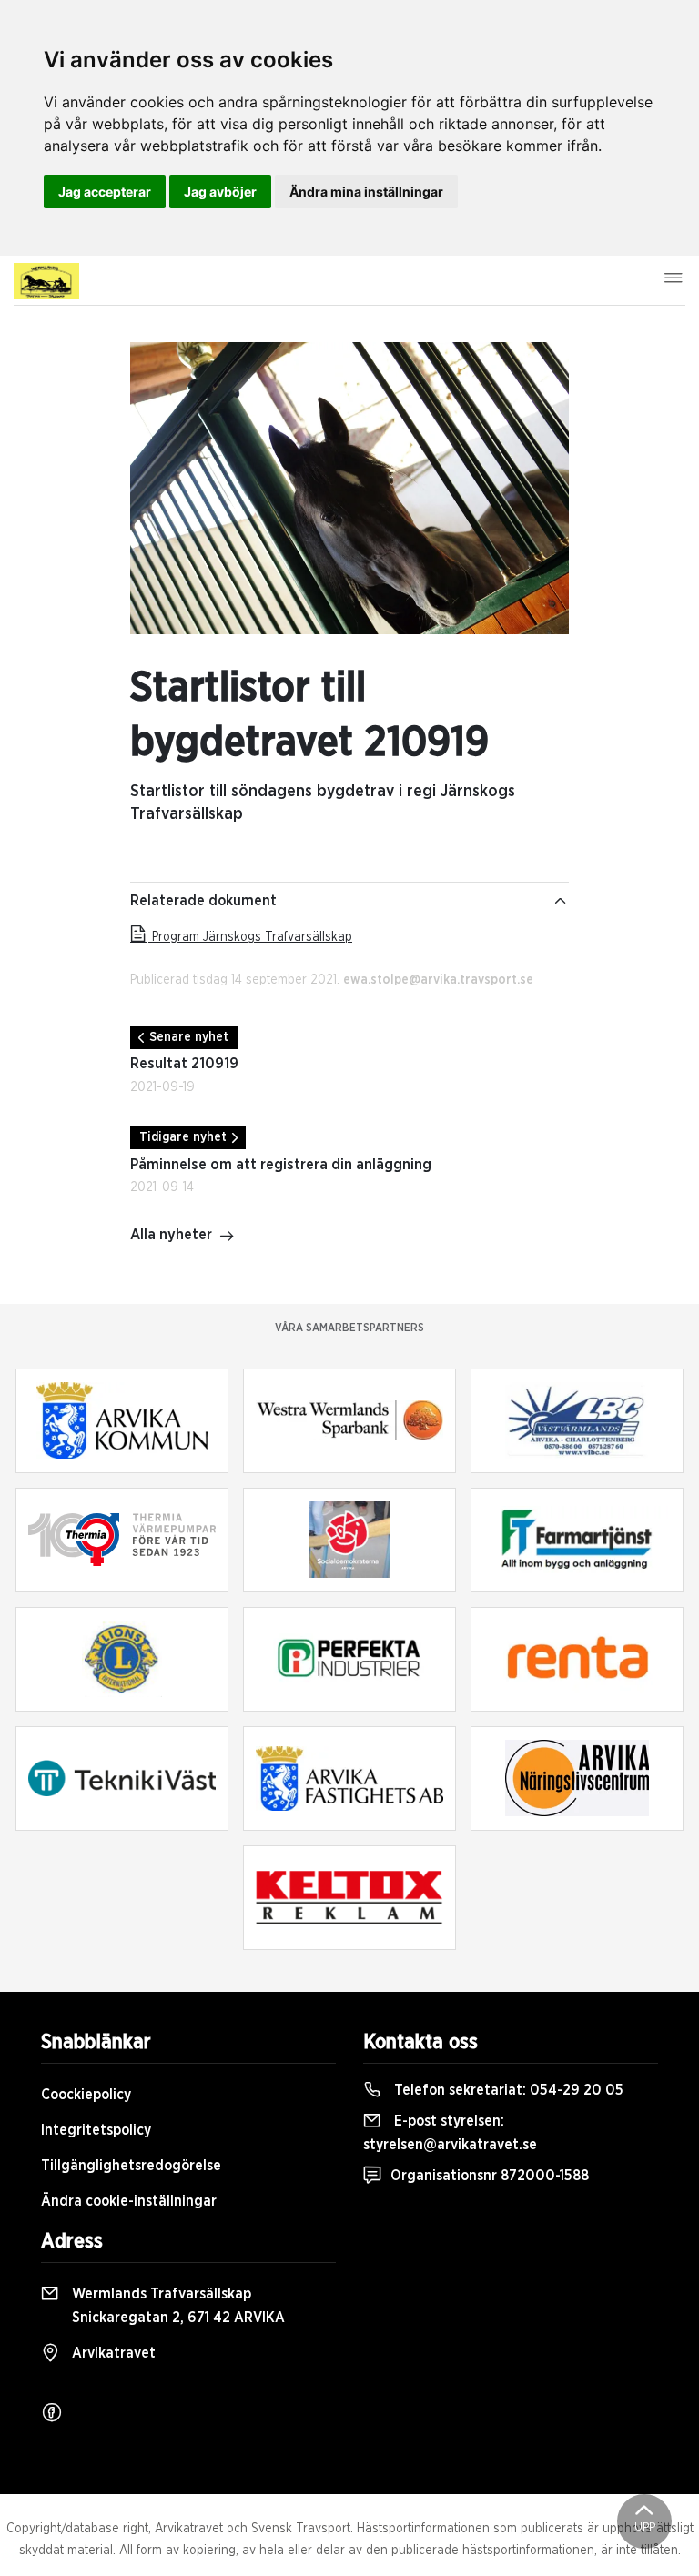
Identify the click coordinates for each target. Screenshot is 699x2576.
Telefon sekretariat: (507, 2090)
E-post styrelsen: (450, 2133)
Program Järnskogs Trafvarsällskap (250, 937)
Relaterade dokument (203, 901)
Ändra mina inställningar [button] (366, 192)
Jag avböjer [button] (220, 192)
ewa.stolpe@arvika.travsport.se (438, 980)
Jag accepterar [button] (105, 192)
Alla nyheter (171, 1235)
